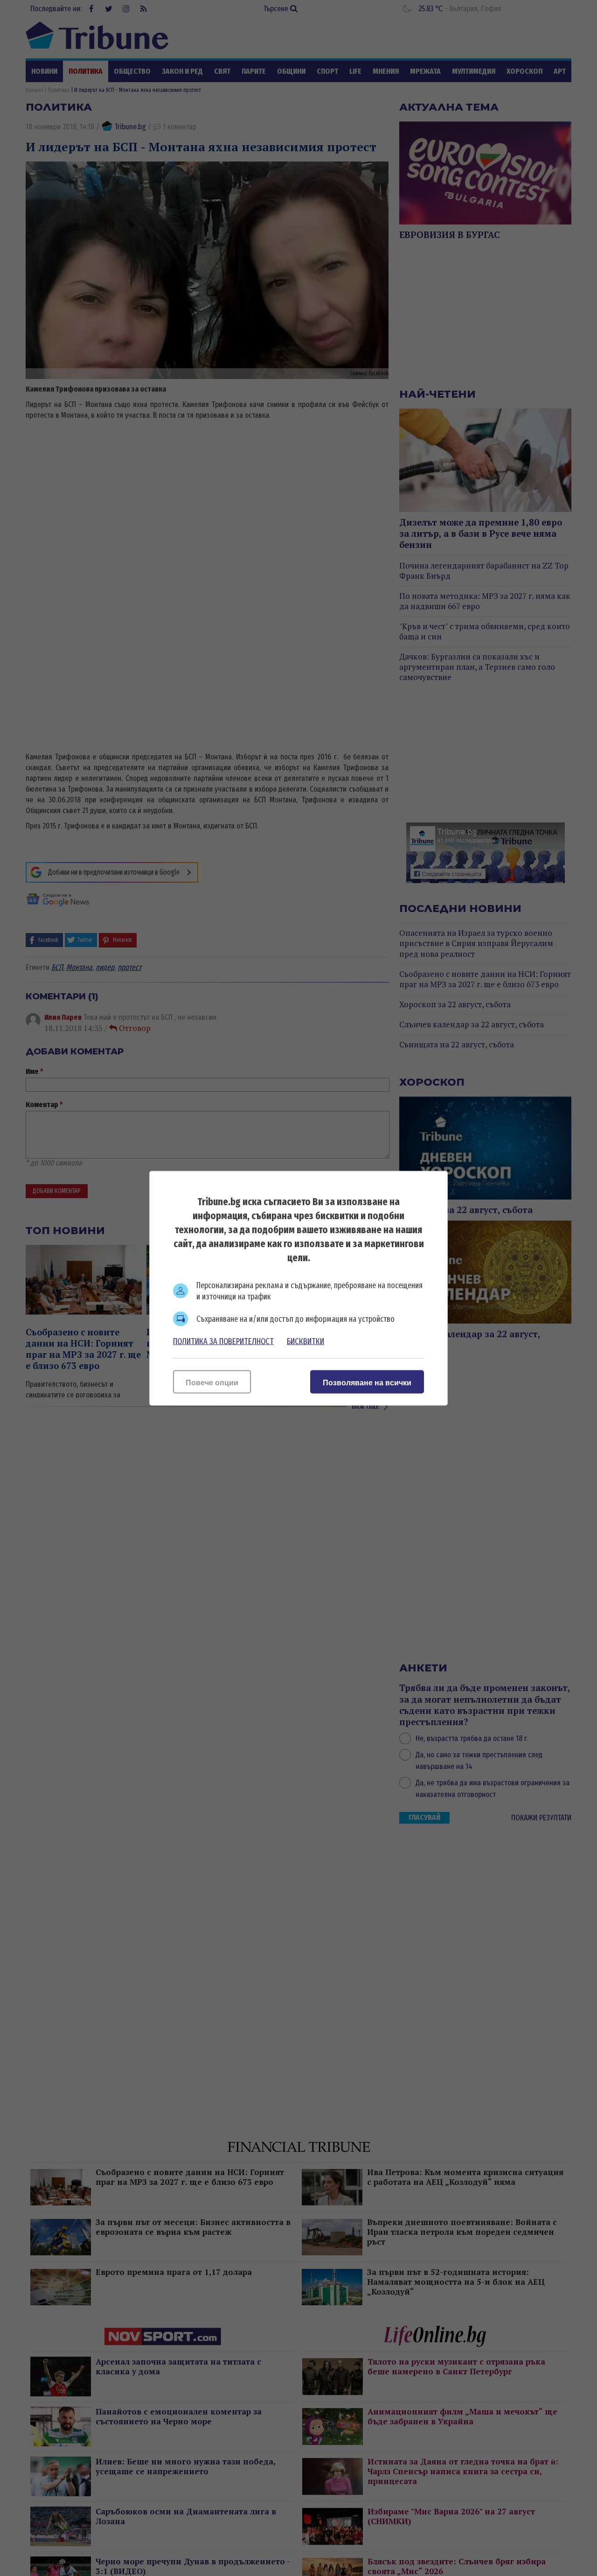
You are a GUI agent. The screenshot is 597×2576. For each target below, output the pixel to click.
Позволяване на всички (367, 1382)
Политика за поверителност (223, 1341)
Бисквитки (305, 1341)
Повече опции (212, 1382)
